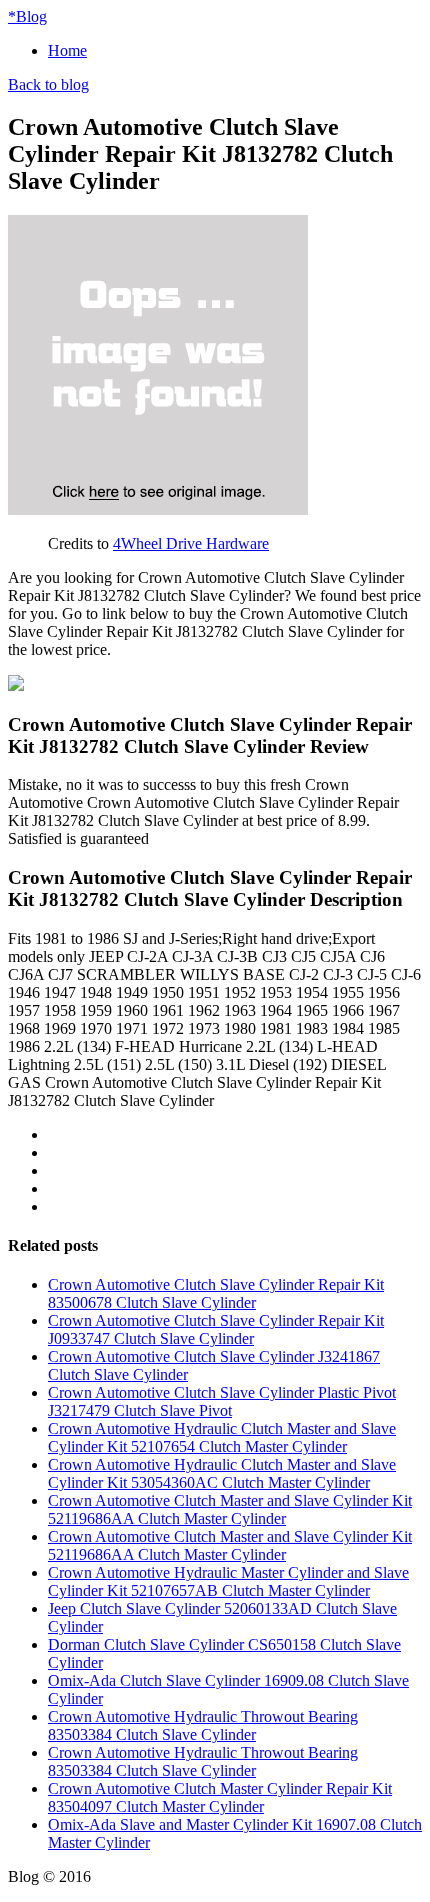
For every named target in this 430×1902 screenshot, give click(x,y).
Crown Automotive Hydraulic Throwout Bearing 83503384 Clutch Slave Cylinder (203, 1725)
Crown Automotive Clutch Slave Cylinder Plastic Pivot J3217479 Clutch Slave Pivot (222, 1401)
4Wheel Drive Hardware (191, 543)
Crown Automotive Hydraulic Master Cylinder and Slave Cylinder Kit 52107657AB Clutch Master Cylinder (228, 1581)
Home (67, 50)
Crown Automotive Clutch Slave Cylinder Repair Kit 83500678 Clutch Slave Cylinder (216, 1293)
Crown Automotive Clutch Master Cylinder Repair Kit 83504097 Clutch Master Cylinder (220, 1797)
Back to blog (48, 84)
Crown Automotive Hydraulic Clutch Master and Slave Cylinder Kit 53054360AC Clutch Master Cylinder (222, 1473)
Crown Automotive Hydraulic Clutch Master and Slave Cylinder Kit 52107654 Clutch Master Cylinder (222, 1437)
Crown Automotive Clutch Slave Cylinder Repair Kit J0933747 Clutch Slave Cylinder (216, 1329)
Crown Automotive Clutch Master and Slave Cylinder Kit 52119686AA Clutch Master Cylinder (230, 1509)
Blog (27, 16)
